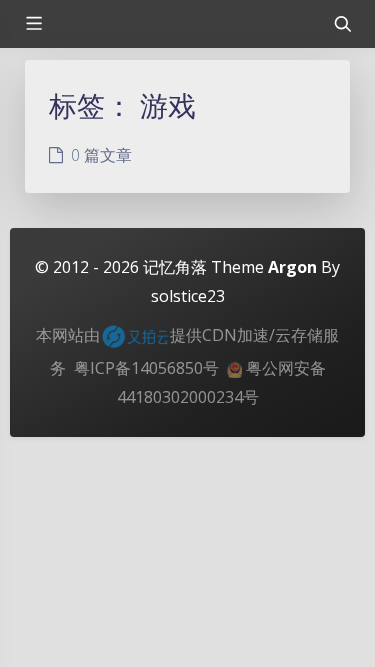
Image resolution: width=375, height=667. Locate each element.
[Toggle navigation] (342, 24)
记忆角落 (175, 267)
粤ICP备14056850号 (146, 368)
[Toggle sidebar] (33, 24)
